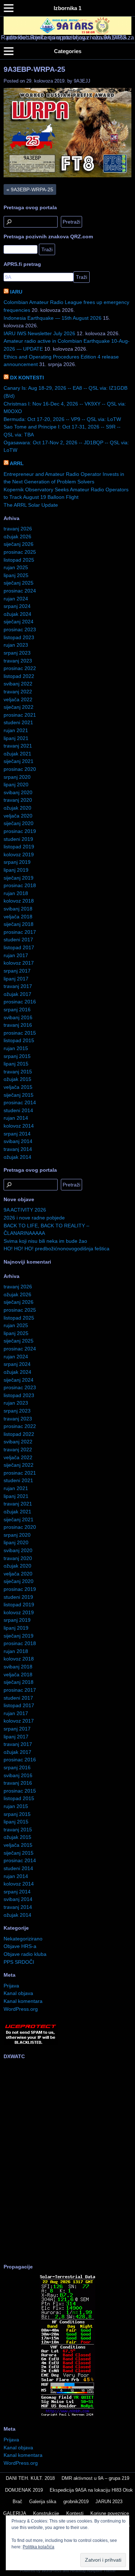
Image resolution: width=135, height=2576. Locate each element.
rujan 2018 (16, 893)
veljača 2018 (18, 917)
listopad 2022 (19, 676)
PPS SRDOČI (19, 1962)
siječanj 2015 (19, 1095)
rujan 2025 (16, 567)
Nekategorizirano (23, 1939)
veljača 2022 (18, 699)
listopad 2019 (19, 847)
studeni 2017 (18, 940)
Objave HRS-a (20, 1946)
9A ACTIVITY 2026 (25, 1210)
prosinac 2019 (20, 831)
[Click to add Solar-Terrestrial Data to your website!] (67, 2416)
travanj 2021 (18, 746)
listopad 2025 (19, 560)
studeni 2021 (18, 722)
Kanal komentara (23, 2001)
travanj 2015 (18, 1072)
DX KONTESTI (27, 378)
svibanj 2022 (18, 684)
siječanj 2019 (19, 878)
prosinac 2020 (20, 769)
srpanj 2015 (17, 1056)
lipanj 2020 (16, 784)
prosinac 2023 (20, 629)
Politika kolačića (39, 2547)
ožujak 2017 (17, 994)
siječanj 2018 (19, 924)
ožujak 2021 (17, 754)
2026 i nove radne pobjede (34, 1218)
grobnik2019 (76, 2502)
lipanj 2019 (16, 870)
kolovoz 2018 (19, 901)
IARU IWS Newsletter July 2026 (39, 333)
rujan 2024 (16, 599)
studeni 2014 (18, 1110)
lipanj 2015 (16, 1064)
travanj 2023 (18, 661)
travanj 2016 (18, 1025)
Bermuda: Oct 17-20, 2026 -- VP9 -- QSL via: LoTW (62, 419)
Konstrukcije (46, 2513)
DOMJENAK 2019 (24, 2490)
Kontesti (75, 2513)
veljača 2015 (18, 1087)
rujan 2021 (16, 730)
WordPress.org (21, 2009)
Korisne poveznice (110, 2513)
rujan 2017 (16, 955)
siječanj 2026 (19, 544)
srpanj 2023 (17, 653)
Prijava (11, 1986)
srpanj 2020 (17, 777)
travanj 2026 (18, 529)
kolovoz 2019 (19, 854)
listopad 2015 (19, 1040)
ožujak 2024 (17, 614)
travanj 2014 (18, 1149)
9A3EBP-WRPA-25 (34, 69)
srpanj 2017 (17, 971)
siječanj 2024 (19, 622)
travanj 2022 (18, 692)
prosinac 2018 (20, 885)
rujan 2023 (16, 645)
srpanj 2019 (17, 862)
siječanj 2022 (19, 707)
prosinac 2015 (20, 1033)
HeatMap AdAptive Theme (93, 2571)
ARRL (17, 463)
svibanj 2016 (18, 1017)
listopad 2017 (19, 947)
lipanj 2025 (16, 575)
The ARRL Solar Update (31, 505)
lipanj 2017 (16, 979)
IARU (16, 292)
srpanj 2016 (17, 1010)
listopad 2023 (19, 637)
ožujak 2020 (17, 808)
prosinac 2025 (20, 552)
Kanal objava (18, 1993)
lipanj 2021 (16, 738)
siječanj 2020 (19, 823)
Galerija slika (43, 2502)
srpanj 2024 (17, 606)
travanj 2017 (18, 986)
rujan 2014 (16, 1118)
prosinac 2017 (20, 932)
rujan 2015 (16, 1048)
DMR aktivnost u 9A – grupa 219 (95, 2478)
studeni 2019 (18, 839)
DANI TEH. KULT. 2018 (30, 2478)
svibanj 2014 (18, 1141)
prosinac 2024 (20, 591)
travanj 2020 (18, 800)
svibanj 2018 (18, 909)
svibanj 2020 (18, 792)
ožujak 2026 (17, 537)
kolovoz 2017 (19, 963)
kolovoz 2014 (19, 1126)
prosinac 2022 (20, 668)
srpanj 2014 (17, 1134)
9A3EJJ (82, 81)
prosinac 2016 (20, 1002)
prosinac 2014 (20, 1102)
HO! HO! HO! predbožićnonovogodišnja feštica (57, 1249)
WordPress (52, 2571)
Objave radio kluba (25, 1954)
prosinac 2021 (20, 715)
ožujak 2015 (17, 1079)
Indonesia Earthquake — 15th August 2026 (53, 318)
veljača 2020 (18, 816)
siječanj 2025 (19, 583)
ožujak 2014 (17, 1157)
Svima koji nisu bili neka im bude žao (45, 1241)
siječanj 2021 (19, 761)
